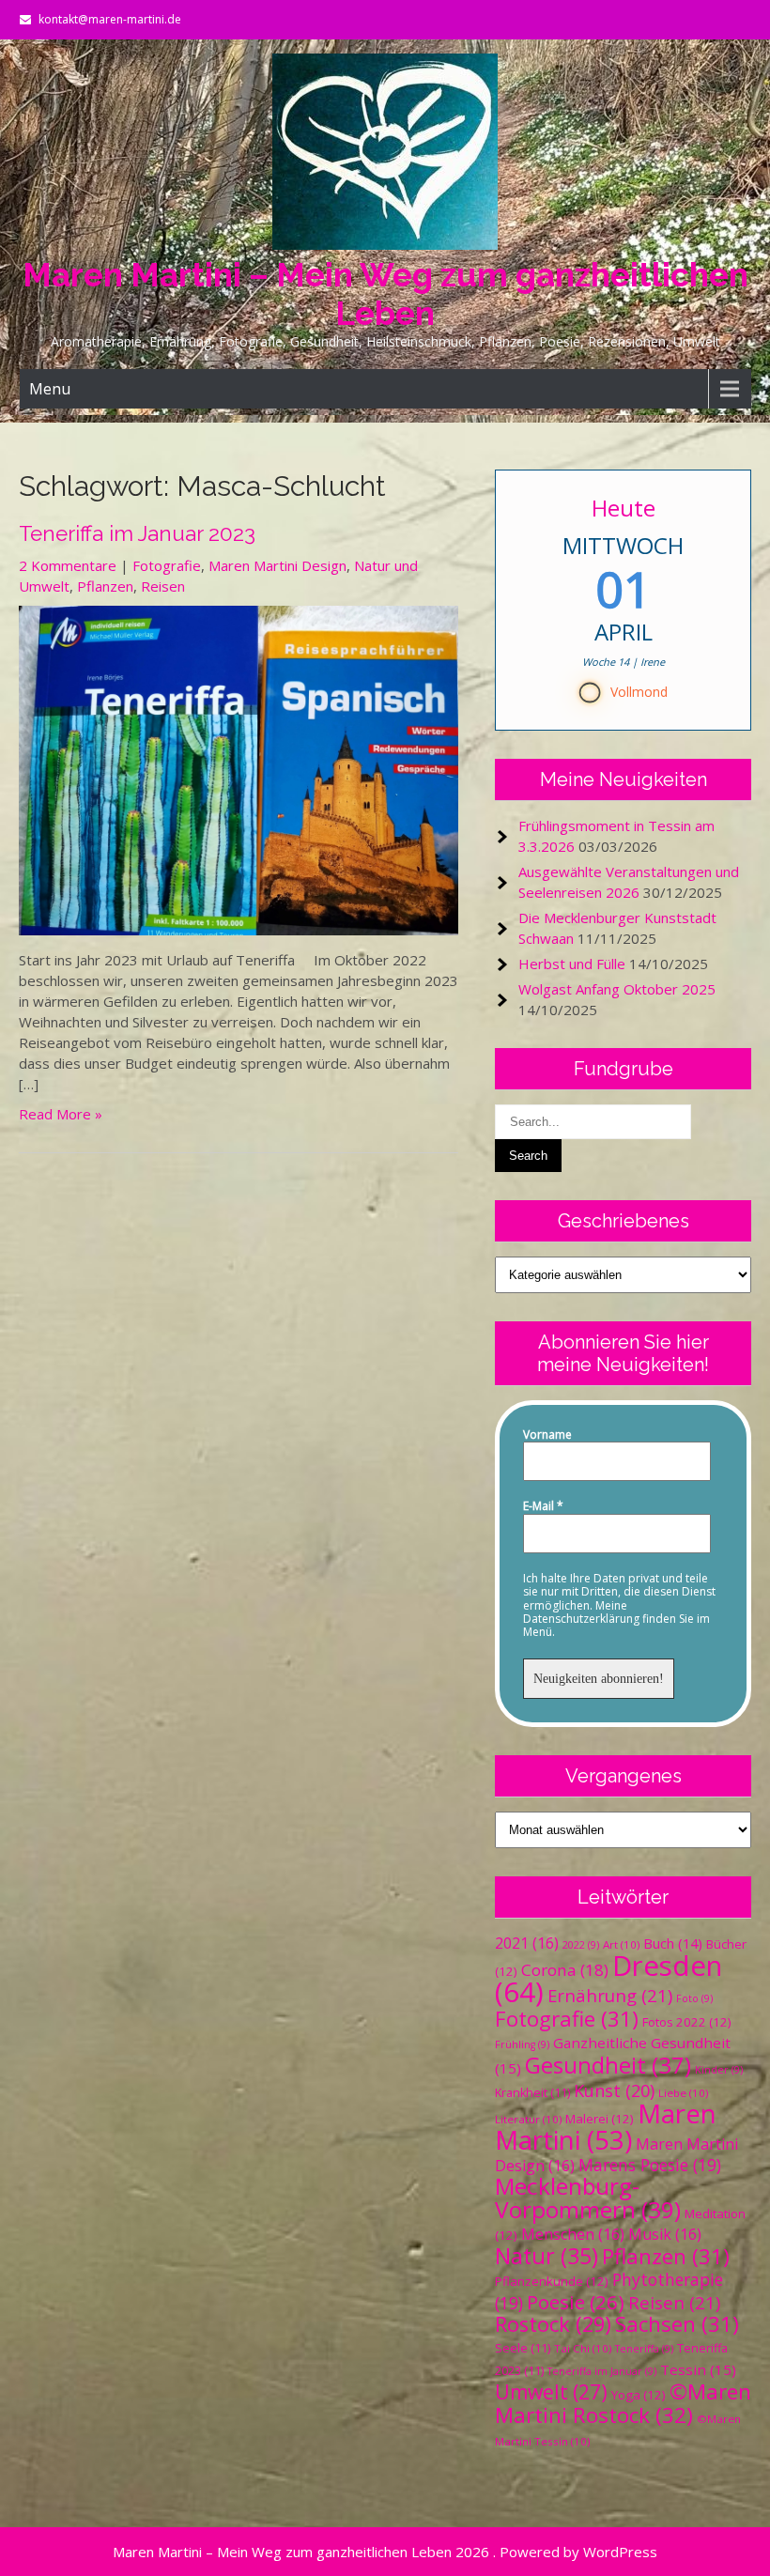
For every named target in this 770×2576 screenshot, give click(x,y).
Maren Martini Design (277, 565)
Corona (565, 1970)
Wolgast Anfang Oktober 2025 (617, 989)
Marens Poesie (650, 2165)
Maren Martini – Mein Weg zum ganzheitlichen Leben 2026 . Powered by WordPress (385, 2552)
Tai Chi (583, 2348)
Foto (694, 1998)
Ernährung (610, 1995)
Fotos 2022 (687, 2022)
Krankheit (532, 2093)
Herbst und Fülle (572, 964)
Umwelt (551, 2392)
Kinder (719, 2070)
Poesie (576, 2302)
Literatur (528, 2119)
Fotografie (167, 565)
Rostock (553, 2324)
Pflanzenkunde (552, 2281)
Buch (673, 1943)
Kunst (614, 2090)
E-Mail (543, 1506)
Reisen (163, 586)
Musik (665, 2234)
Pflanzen (105, 586)
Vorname (547, 1435)
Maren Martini (606, 2127)
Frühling (522, 2044)
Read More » (61, 1114)
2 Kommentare (68, 565)
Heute (624, 508)
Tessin (698, 2369)
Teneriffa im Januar (602, 2371)
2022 (581, 1945)
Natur (547, 2256)
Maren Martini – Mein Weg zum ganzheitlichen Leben (385, 294)
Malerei (600, 2119)
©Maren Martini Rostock (623, 2403)
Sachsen (677, 2324)
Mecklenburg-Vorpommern (588, 2198)
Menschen (573, 2234)
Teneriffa (644, 2349)
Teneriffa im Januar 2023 (137, 533)
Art (621, 1944)
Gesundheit (608, 2065)
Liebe (683, 2093)
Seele (523, 2348)
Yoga (639, 2395)
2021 (527, 1943)
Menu (50, 389)
